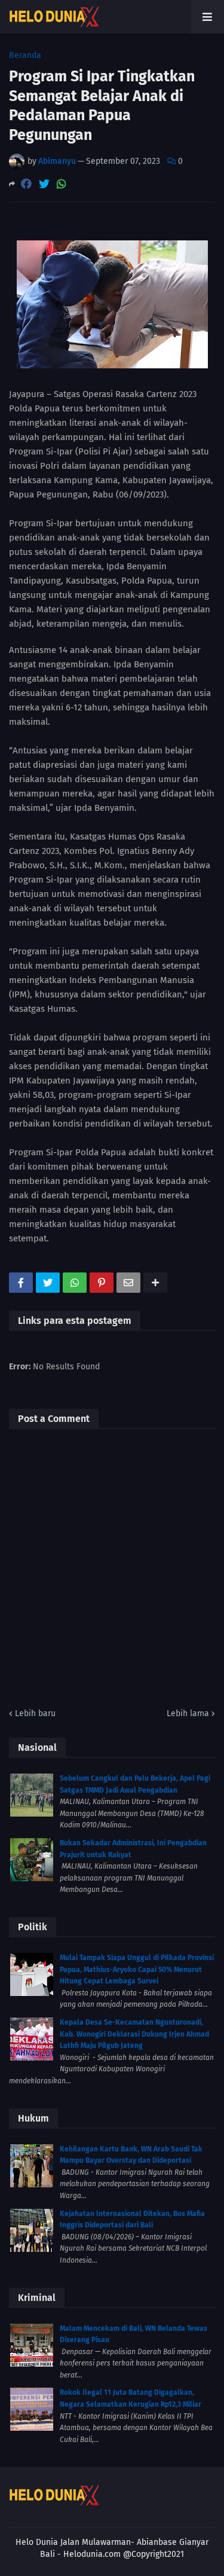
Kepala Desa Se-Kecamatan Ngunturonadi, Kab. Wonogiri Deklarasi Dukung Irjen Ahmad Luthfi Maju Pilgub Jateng (134, 2034)
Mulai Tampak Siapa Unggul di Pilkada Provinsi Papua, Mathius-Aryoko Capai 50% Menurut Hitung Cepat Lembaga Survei (137, 1969)
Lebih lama (188, 1713)
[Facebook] (26, 184)
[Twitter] (44, 184)
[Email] (128, 1283)
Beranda (25, 56)
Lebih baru (35, 1713)
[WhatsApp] (62, 184)
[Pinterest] (102, 1283)
